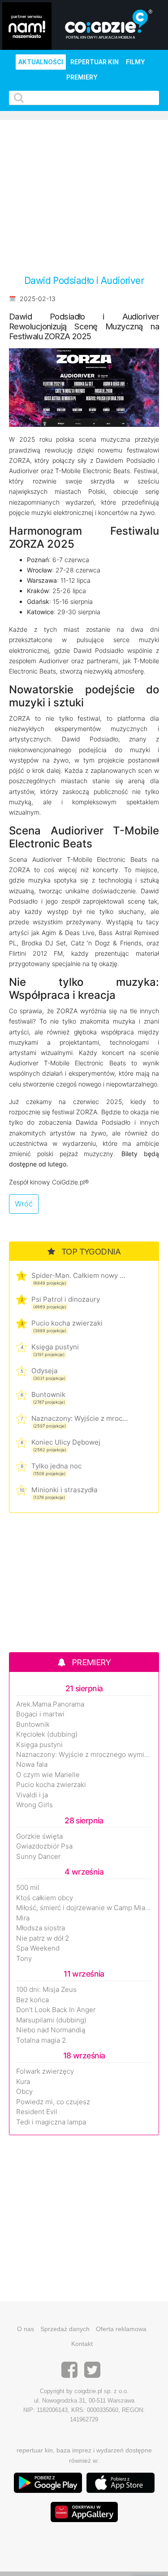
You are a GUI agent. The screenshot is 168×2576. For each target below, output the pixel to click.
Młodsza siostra (41, 1928)
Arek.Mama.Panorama (50, 1704)
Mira (23, 1918)
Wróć (24, 1204)
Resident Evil (37, 2112)
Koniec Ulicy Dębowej (66, 1442)
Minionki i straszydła (65, 1490)
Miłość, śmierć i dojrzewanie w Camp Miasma (84, 1908)
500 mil (28, 1888)
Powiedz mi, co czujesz (53, 2102)
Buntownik (48, 1394)
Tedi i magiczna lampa (51, 2122)
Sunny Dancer (38, 1857)
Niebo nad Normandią (51, 2030)
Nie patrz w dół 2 (43, 1938)
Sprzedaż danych (65, 2329)
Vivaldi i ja (32, 1795)
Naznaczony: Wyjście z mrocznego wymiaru (80, 1418)
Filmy (136, 62)
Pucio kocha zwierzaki (67, 1323)
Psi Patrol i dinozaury (66, 1299)
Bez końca (32, 2000)
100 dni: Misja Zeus (46, 1990)
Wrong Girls (34, 1805)
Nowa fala (32, 1765)
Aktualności (41, 62)
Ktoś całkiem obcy (45, 1898)
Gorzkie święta (39, 1836)
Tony (24, 1959)
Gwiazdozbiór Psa (44, 1846)
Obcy (24, 2092)
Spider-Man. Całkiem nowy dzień (80, 1275)
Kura (23, 2082)
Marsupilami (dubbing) (51, 2020)
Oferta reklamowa (121, 2329)
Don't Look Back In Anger (56, 2010)
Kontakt (82, 2344)
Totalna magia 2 (41, 2040)
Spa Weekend (38, 1948)
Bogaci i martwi (40, 1714)
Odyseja (45, 1371)
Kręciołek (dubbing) (47, 1734)
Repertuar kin (95, 62)
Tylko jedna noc (56, 1466)
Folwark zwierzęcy (45, 2071)
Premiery (82, 77)
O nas (26, 2329)
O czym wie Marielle (48, 1775)
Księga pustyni (55, 1347)
